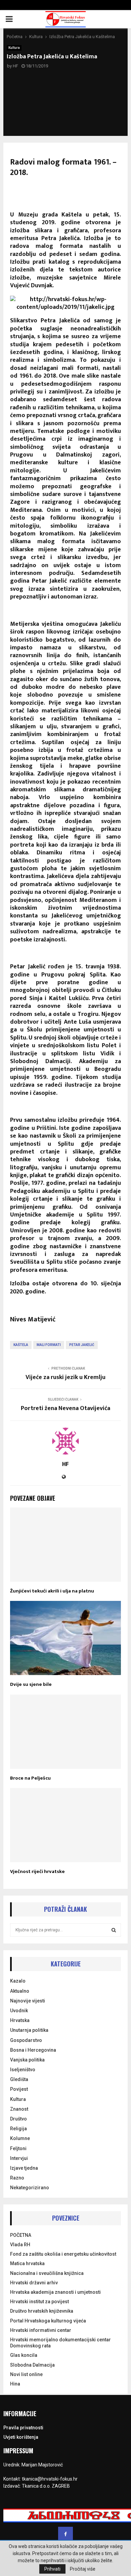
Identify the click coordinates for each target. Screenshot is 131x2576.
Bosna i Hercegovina (33, 2050)
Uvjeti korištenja (21, 2437)
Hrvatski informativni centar (41, 2330)
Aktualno (20, 1991)
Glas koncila (24, 2355)
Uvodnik (19, 2011)
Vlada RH (20, 2245)
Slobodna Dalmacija (32, 2365)
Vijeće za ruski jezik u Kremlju (65, 1377)
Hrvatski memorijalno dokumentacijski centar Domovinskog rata (60, 2343)
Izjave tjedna (24, 2168)
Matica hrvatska (27, 2263)
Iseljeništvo (23, 2070)
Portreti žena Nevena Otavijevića (65, 1408)
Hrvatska (20, 2020)
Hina (15, 2384)
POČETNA (21, 2235)
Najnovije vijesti (28, 2001)
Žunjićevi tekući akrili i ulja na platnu (52, 1591)
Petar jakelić (82, 1345)
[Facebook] (65, 2534)
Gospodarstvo (26, 2040)
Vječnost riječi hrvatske (37, 1871)
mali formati (49, 1345)
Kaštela (21, 1345)
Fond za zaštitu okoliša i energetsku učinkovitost (63, 2254)
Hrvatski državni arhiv (34, 2283)
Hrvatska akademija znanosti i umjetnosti (55, 2292)
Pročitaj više (83, 2569)
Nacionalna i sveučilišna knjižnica (47, 2273)
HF (15, 66)
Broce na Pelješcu (30, 1778)
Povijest (19, 2089)
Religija (18, 2129)
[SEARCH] (114, 1930)
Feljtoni (18, 2148)
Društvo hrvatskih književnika (42, 2311)
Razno (17, 2178)
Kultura (14, 48)
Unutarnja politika (29, 2030)
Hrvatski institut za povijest (39, 2302)
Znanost (19, 2109)
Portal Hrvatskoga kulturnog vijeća (48, 2321)
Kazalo (18, 1981)
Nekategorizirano (30, 2188)
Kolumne (20, 2138)
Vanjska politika (27, 2060)
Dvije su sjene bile (31, 1684)
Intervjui (19, 2158)
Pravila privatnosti (23, 2428)
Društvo (18, 2119)
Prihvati (52, 2569)
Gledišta (19, 2079)
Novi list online (26, 2374)
